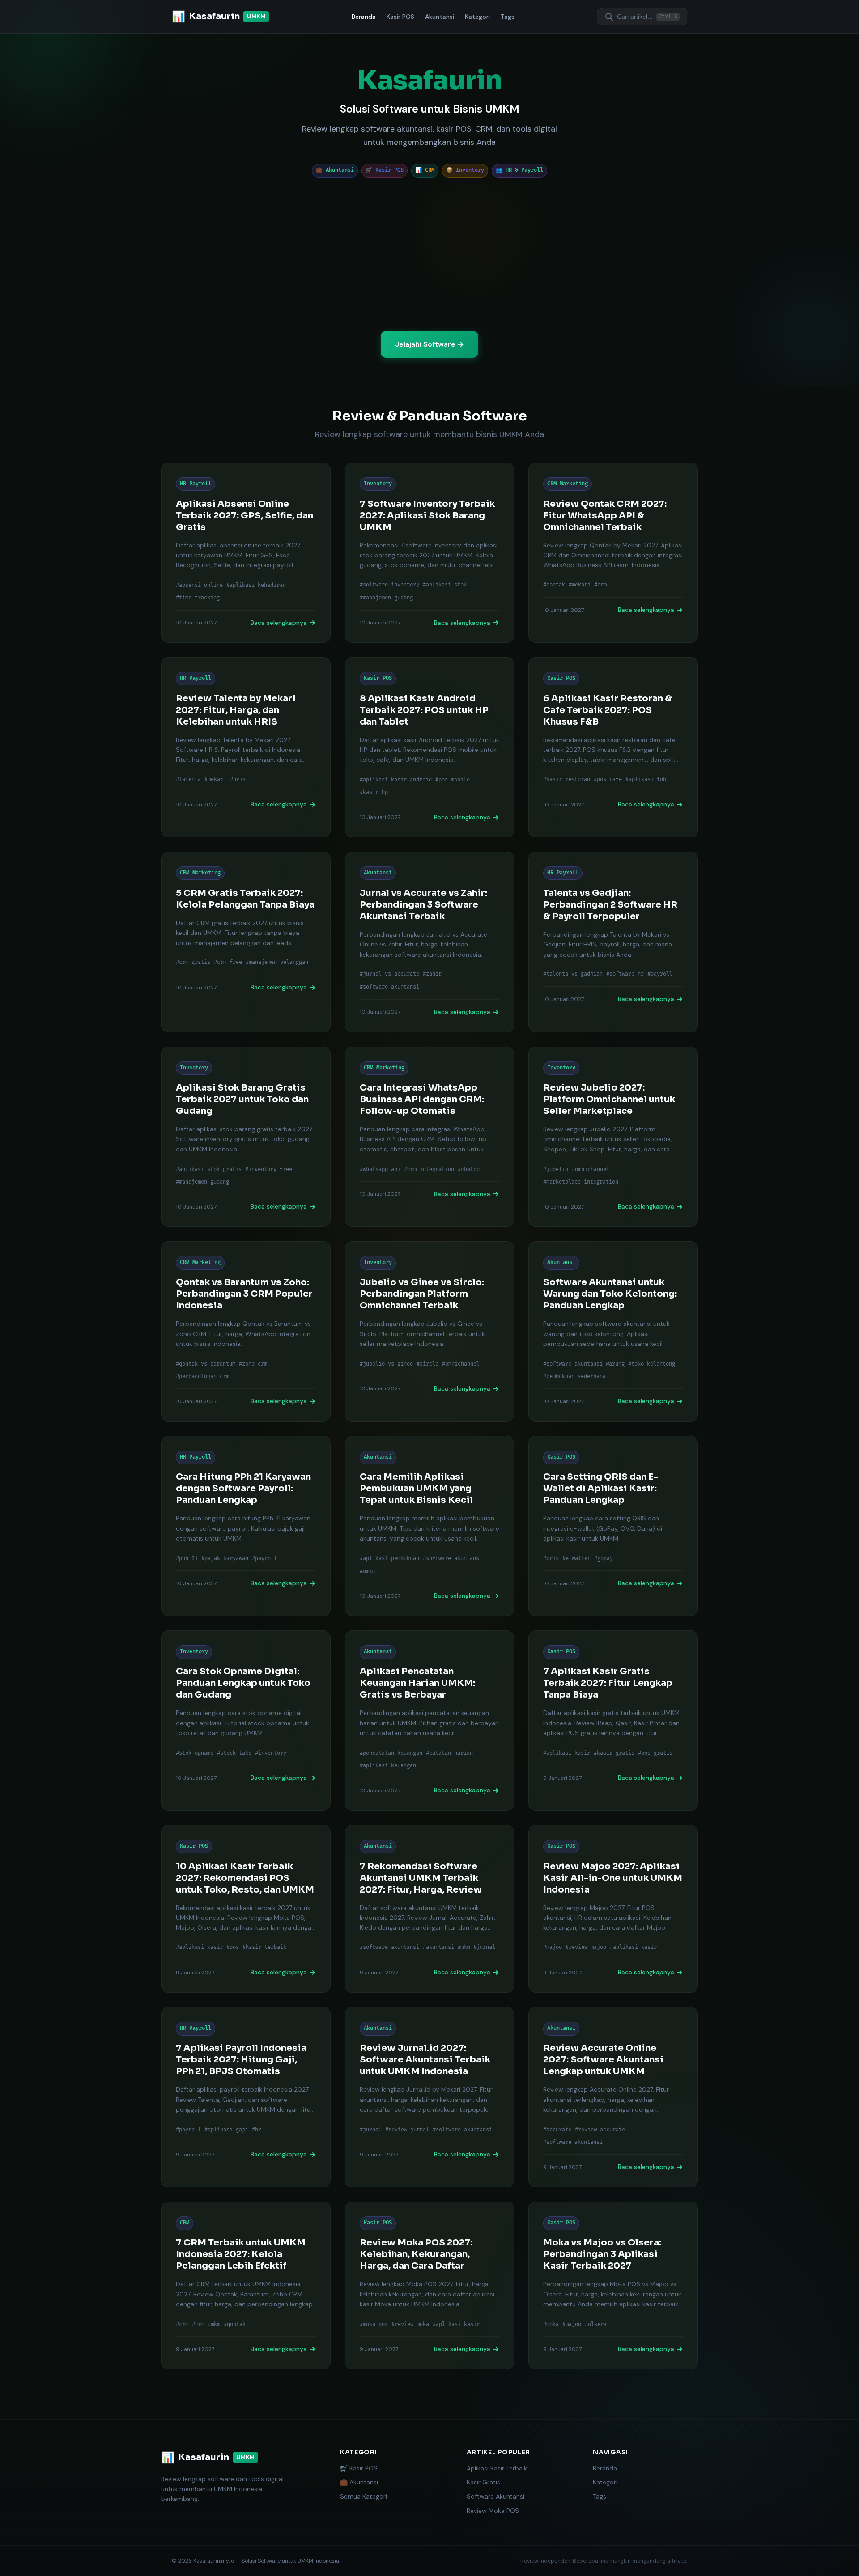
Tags (508, 17)
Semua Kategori (364, 2496)
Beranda (364, 17)
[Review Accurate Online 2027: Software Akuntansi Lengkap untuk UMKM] (613, 2097)
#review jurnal (407, 2129)
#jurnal (484, 1948)
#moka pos (374, 2324)
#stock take (234, 1753)
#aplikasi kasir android (396, 780)
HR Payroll (196, 484)
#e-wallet (576, 1558)
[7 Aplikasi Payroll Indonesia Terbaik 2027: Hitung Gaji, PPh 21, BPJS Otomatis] (246, 2097)
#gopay (604, 1558)
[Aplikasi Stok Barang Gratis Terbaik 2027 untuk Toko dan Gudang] (246, 1137)
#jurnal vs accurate (389, 974)
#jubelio (556, 1169)
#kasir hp (374, 792)
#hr (257, 2129)
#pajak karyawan (225, 1558)
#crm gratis (193, 963)
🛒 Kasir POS (359, 2468)
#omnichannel (591, 1169)
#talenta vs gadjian (573, 974)
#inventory (271, 1753)
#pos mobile (453, 780)
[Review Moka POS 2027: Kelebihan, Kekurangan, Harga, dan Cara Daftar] (430, 2285)
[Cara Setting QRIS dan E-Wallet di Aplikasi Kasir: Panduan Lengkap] (613, 1526)
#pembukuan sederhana (574, 1377)
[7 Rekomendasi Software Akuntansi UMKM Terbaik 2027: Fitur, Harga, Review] (430, 1909)
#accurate (557, 2129)
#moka (551, 2324)
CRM (185, 2223)
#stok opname (195, 1753)
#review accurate (600, 2129)
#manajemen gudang (386, 598)
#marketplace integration (581, 1182)
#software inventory (389, 585)
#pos (233, 1948)
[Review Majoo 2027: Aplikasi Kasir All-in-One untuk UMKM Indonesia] (613, 1909)
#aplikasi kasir (567, 1753)
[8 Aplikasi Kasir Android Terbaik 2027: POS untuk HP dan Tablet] (430, 747)
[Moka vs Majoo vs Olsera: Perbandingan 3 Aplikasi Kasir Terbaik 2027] (613, 2285)
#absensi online (199, 585)
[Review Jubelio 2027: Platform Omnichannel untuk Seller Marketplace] (613, 1137)
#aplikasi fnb (646, 780)
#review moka (410, 2324)
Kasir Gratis (483, 2482)
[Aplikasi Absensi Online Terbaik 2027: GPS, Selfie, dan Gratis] (246, 553)
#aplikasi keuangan (388, 1766)
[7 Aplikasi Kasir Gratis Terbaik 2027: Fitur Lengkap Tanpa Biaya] (613, 1721)
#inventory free (269, 1169)
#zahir (432, 974)
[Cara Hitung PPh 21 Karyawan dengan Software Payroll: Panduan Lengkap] (246, 1526)
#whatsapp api (380, 1169)
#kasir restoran (567, 780)
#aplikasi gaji (226, 2129)
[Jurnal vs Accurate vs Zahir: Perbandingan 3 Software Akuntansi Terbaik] (430, 942)
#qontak (554, 585)
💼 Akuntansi (359, 2482)
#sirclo (427, 1364)
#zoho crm (253, 1364)
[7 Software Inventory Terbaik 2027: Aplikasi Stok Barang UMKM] (430, 553)
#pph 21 (187, 1558)
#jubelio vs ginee (386, 1364)
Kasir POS (400, 17)
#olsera (596, 2324)
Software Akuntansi (495, 2496)
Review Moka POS (493, 2511)
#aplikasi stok (445, 585)
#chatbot (470, 1169)
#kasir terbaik (264, 1948)
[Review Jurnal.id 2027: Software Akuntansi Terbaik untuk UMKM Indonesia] (430, 2097)
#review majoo (586, 1948)
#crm (600, 585)
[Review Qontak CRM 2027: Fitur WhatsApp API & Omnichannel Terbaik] (613, 553)
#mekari (580, 585)
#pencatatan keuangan (391, 1753)
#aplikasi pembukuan (389, 1558)
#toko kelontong (652, 1364)
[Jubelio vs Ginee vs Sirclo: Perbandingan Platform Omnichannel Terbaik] (430, 1331)
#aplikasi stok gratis (209, 1169)
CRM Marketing (568, 484)
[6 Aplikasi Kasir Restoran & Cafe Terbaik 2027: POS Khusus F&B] (613, 747)
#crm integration (429, 1169)
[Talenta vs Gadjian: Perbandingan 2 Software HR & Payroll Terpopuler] (613, 942)
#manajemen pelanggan (277, 963)
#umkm (368, 1571)
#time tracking (198, 598)
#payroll (660, 974)
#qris (551, 1558)
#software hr (625, 974)
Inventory (378, 484)
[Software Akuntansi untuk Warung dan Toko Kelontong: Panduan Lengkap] (613, 1331)
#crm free (228, 963)
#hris (238, 780)
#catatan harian (449, 1753)
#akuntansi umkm (446, 1948)
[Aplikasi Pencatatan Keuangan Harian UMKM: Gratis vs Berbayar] (430, 1721)
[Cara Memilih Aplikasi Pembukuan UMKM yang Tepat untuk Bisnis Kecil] (430, 1526)
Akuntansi (440, 17)
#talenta (188, 780)
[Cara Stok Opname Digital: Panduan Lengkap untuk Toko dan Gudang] (246, 1721)
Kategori (477, 17)
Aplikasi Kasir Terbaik (497, 2468)
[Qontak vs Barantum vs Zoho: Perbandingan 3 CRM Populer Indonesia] (246, 1331)
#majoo (553, 1948)
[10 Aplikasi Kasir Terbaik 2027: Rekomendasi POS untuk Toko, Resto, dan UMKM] (246, 1909)
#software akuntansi (389, 987)
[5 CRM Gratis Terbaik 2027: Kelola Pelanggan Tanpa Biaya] (246, 942)
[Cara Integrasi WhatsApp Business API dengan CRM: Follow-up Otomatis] (430, 1137)
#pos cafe (608, 780)
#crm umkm (206, 2324)
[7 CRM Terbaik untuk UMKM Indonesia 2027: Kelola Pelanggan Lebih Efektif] (246, 2285)
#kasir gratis (614, 1753)
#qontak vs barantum (206, 1364)
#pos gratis (655, 1753)
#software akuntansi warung (584, 1364)
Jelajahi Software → (429, 344)
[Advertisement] (429, 254)
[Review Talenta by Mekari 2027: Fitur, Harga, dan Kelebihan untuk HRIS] (246, 747)
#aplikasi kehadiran (256, 585)
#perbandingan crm (202, 1377)
